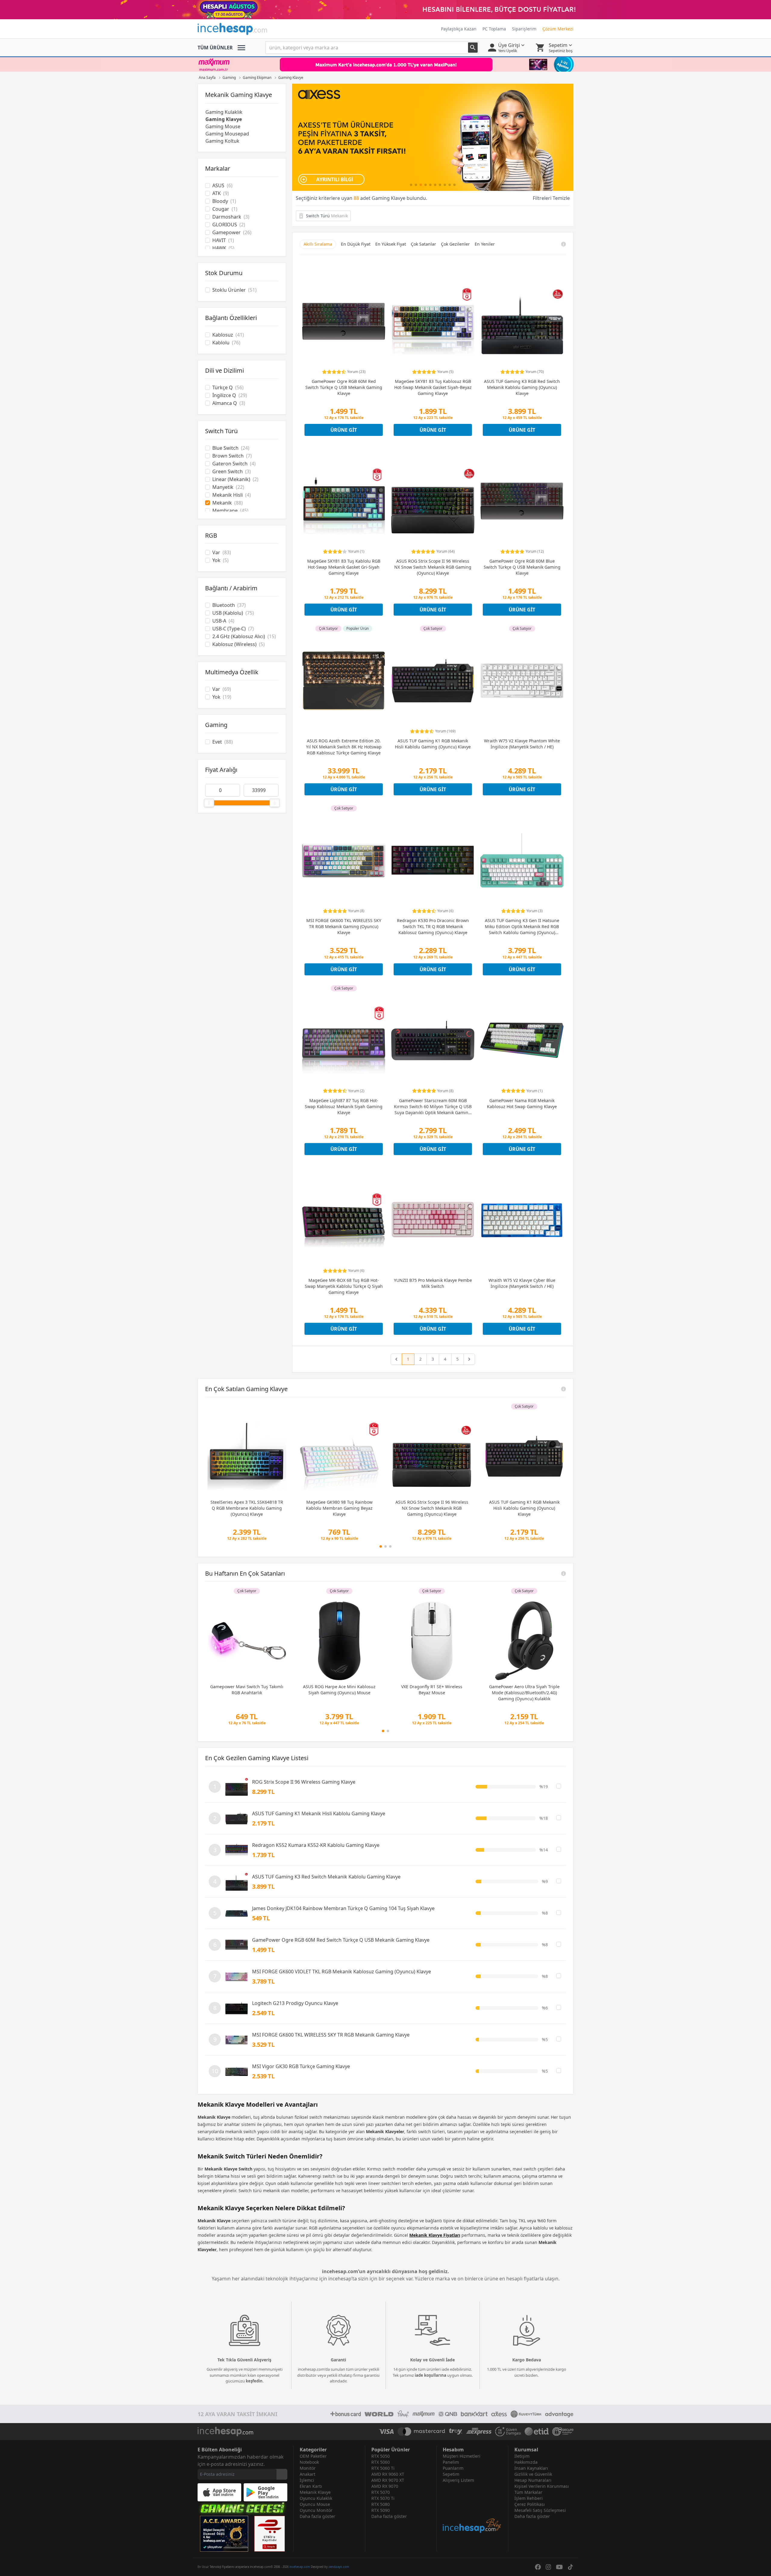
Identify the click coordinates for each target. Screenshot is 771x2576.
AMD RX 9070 (385, 2486)
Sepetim (451, 2474)
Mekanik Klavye (315, 2492)
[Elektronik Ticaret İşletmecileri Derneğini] (537, 2432)
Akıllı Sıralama (318, 244)
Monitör (308, 2468)
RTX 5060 (381, 2462)
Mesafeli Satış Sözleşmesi (540, 2510)
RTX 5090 (381, 2510)
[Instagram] (548, 2567)
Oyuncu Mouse (315, 2504)
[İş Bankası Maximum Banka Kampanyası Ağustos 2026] (385, 64)
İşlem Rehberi (529, 2498)
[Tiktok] (570, 2567)
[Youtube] (559, 2567)
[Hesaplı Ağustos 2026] (385, 10)
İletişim (522, 2456)
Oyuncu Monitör (316, 2510)
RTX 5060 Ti (383, 2468)
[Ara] (473, 48)
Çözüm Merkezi (558, 29)
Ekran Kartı (311, 2486)
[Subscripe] (282, 2474)
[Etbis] (270, 2534)
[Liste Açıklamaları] (563, 1389)
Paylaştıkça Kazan (459, 29)
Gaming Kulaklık (224, 112)
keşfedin (254, 2381)
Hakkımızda (526, 2462)
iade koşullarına (431, 2375)
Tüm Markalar (528, 2492)
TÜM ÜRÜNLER (215, 48)
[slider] (209, 803)
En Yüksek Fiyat (391, 244)
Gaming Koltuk (222, 141)
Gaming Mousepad (227, 134)
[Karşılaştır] (559, 1786)
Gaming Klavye (224, 119)
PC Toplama (494, 29)
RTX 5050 (381, 2456)
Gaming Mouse (223, 126)
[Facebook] (538, 2567)
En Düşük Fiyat (356, 244)
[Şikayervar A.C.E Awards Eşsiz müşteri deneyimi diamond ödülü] (224, 2534)
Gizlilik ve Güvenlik (533, 2474)
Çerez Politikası (530, 2504)
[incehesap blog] (472, 2508)
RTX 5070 (381, 2492)
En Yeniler (485, 244)
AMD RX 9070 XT (388, 2480)
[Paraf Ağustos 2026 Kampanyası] (433, 137)
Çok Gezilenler (455, 244)
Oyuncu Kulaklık (316, 2498)
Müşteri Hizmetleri (462, 2456)
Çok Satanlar (423, 244)
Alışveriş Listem (458, 2480)
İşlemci (307, 2480)
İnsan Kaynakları (531, 2468)
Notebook (309, 2462)
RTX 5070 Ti (383, 2498)
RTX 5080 (381, 2504)
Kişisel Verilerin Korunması (542, 2486)
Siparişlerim (524, 29)
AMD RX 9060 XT (388, 2474)
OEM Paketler (313, 2456)
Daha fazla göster (317, 2516)
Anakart (307, 2474)
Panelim (451, 2462)
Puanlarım (453, 2468)
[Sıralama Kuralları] (563, 244)
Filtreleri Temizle (551, 198)
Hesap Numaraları (533, 2480)
